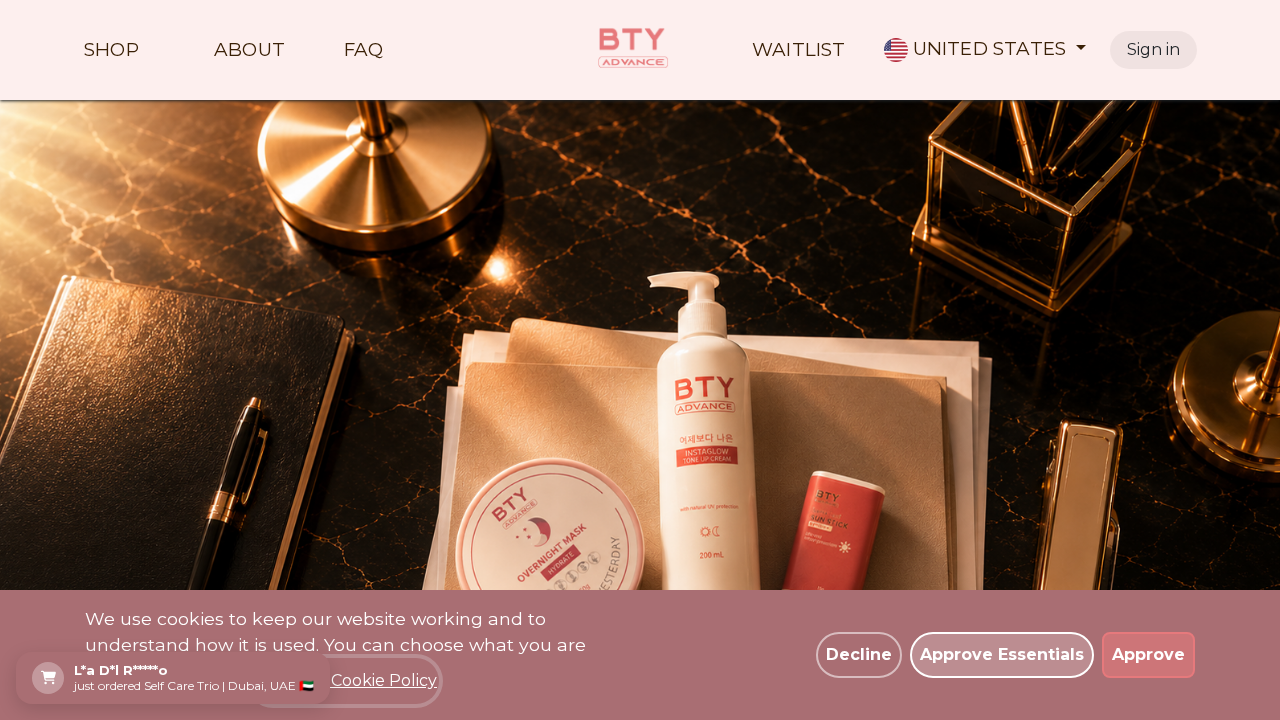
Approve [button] (1148, 654)
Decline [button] (859, 654)
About (249, 50)
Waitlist (799, 50)
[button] (985, 50)
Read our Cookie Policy (344, 680)
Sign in (1153, 49)
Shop (111, 50)
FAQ (364, 50)
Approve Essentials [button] (1002, 654)
